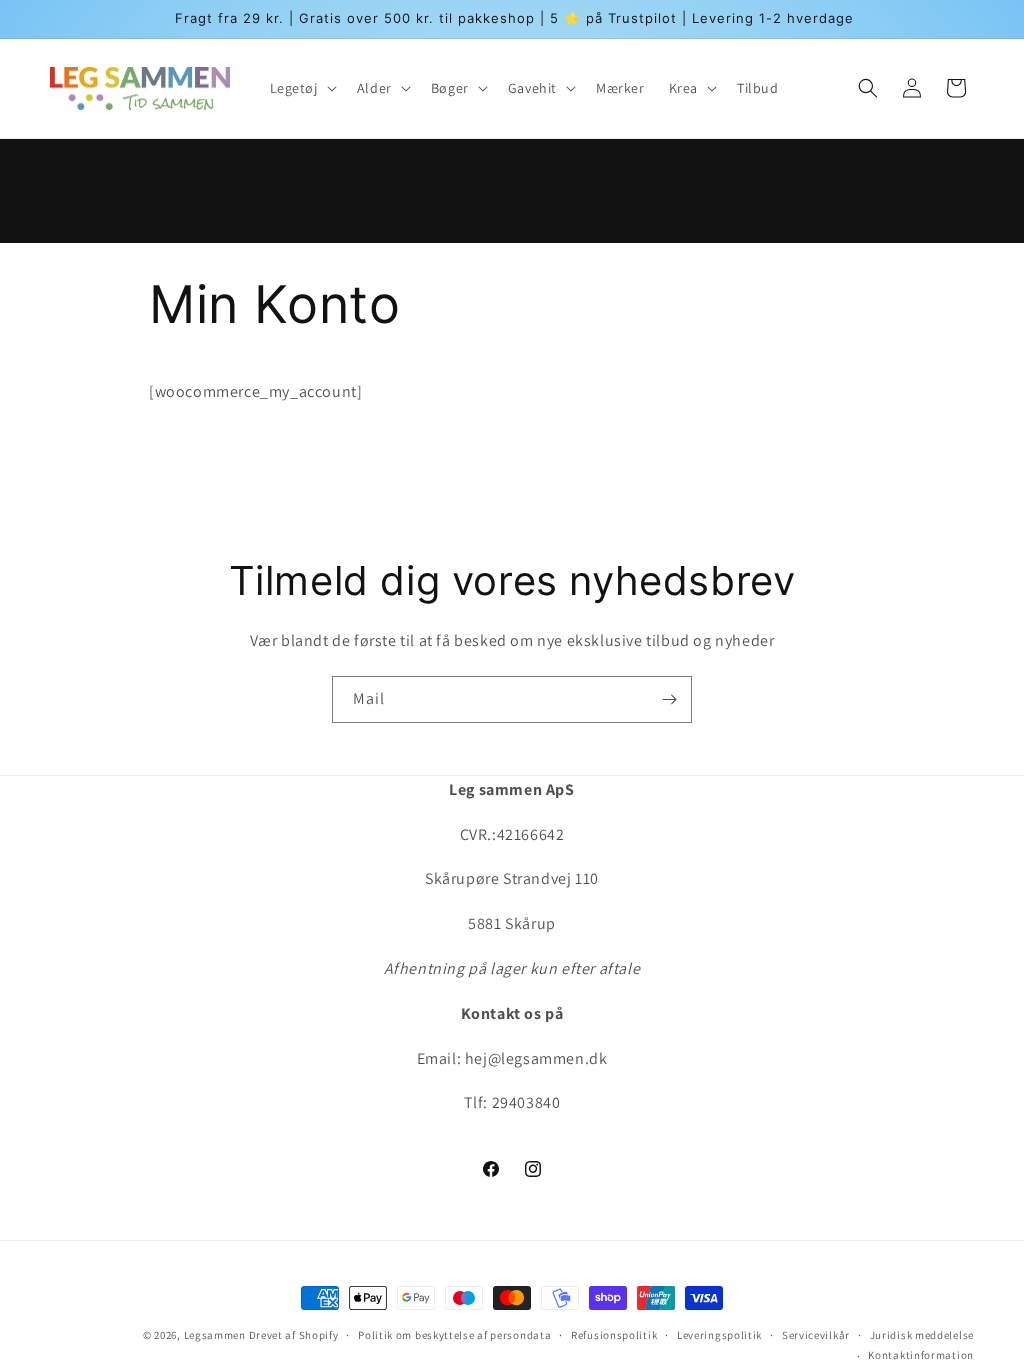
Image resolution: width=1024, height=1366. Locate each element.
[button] (301, 88)
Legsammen (215, 1335)
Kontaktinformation (921, 1355)
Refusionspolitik (614, 1335)
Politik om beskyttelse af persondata (454, 1335)
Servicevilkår (816, 1335)
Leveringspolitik (719, 1335)
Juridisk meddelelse (922, 1335)
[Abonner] (669, 699)
